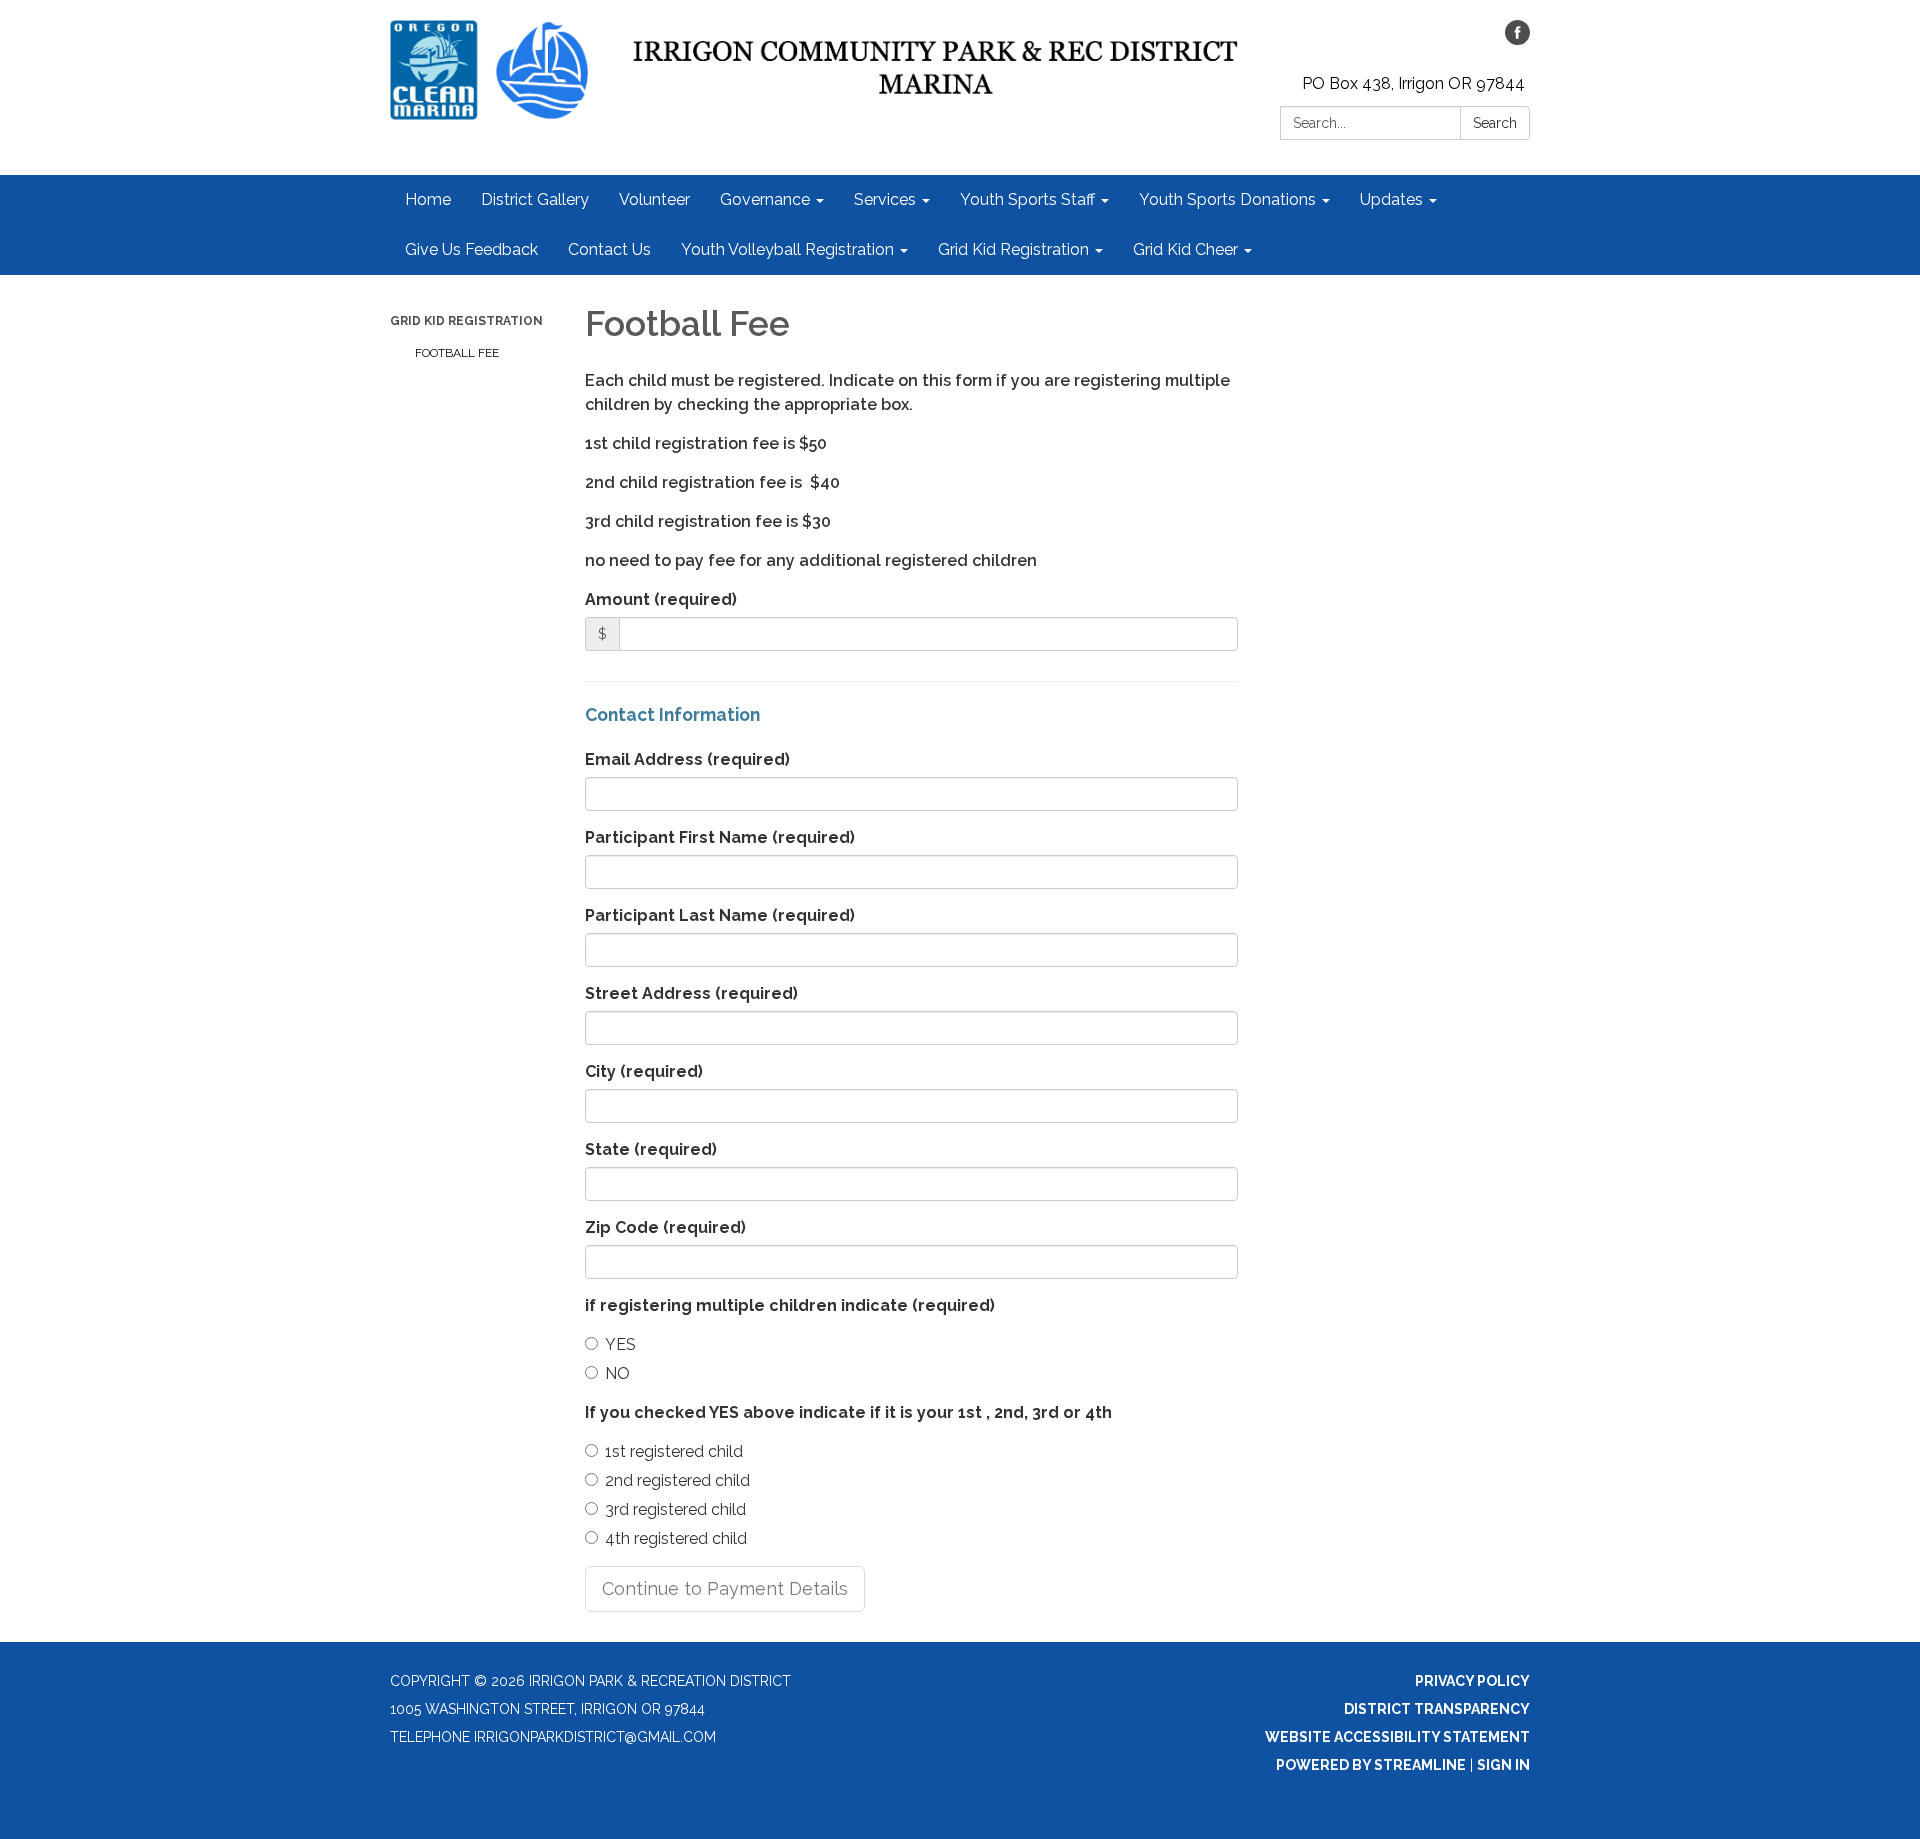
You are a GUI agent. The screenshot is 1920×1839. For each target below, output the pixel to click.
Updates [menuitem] (1391, 199)
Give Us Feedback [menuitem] (471, 249)
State (651, 1149)
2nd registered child (677, 1480)
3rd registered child (675, 1509)
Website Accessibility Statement (1397, 1737)
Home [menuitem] (428, 199)
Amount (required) (661, 599)
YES (620, 1344)
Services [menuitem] (885, 199)
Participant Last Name (720, 915)
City (644, 1071)
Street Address (691, 993)
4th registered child (676, 1538)
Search (1495, 123)
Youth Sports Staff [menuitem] (1027, 199)
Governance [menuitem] (765, 199)
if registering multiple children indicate (790, 1305)
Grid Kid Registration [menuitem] (1013, 249)
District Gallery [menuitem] (535, 199)
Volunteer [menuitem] (654, 199)
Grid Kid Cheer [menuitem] (1185, 249)
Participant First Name (720, 837)
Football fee (457, 353)
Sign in (1503, 1765)
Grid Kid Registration (466, 321)
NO (617, 1373)
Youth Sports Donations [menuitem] (1227, 199)
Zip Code (665, 1227)
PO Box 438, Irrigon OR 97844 (1413, 83)
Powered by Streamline (1371, 1765)
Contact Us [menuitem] (609, 249)
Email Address (687, 759)
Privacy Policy (1472, 1681)
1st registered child (674, 1451)
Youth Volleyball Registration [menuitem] (787, 249)
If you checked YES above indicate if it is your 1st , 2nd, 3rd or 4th (848, 1412)
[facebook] (1517, 39)
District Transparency (1437, 1709)
